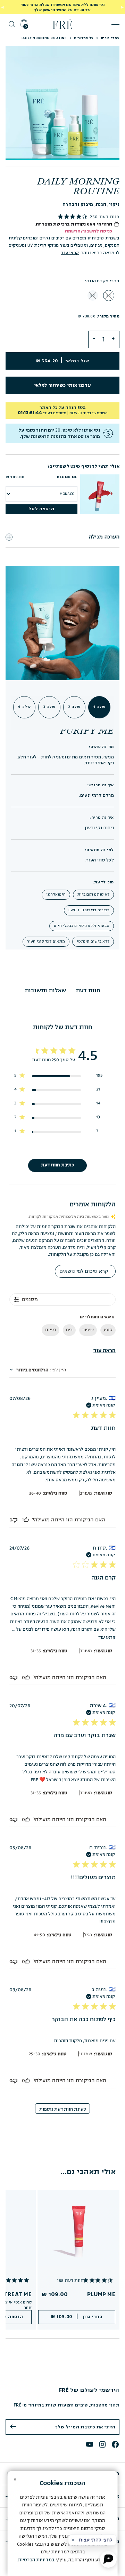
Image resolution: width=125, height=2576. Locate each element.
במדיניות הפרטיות (36, 2560)
